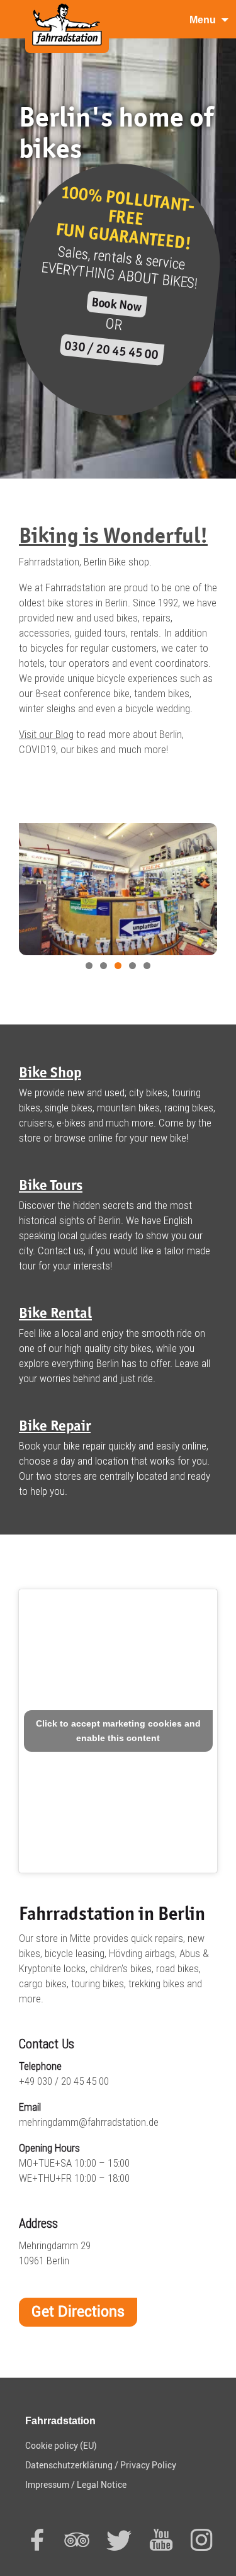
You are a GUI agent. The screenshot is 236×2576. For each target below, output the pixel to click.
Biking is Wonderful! (113, 535)
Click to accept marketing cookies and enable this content (118, 1731)
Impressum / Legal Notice (76, 2485)
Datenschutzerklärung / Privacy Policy (101, 2465)
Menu (203, 20)
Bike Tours (51, 1185)
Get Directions (78, 2312)
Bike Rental (55, 1313)
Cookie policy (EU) (61, 2446)
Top (225, 2565)
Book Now (116, 304)
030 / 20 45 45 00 (112, 350)
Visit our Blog (46, 734)
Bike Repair (55, 1425)
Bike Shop (50, 1072)
